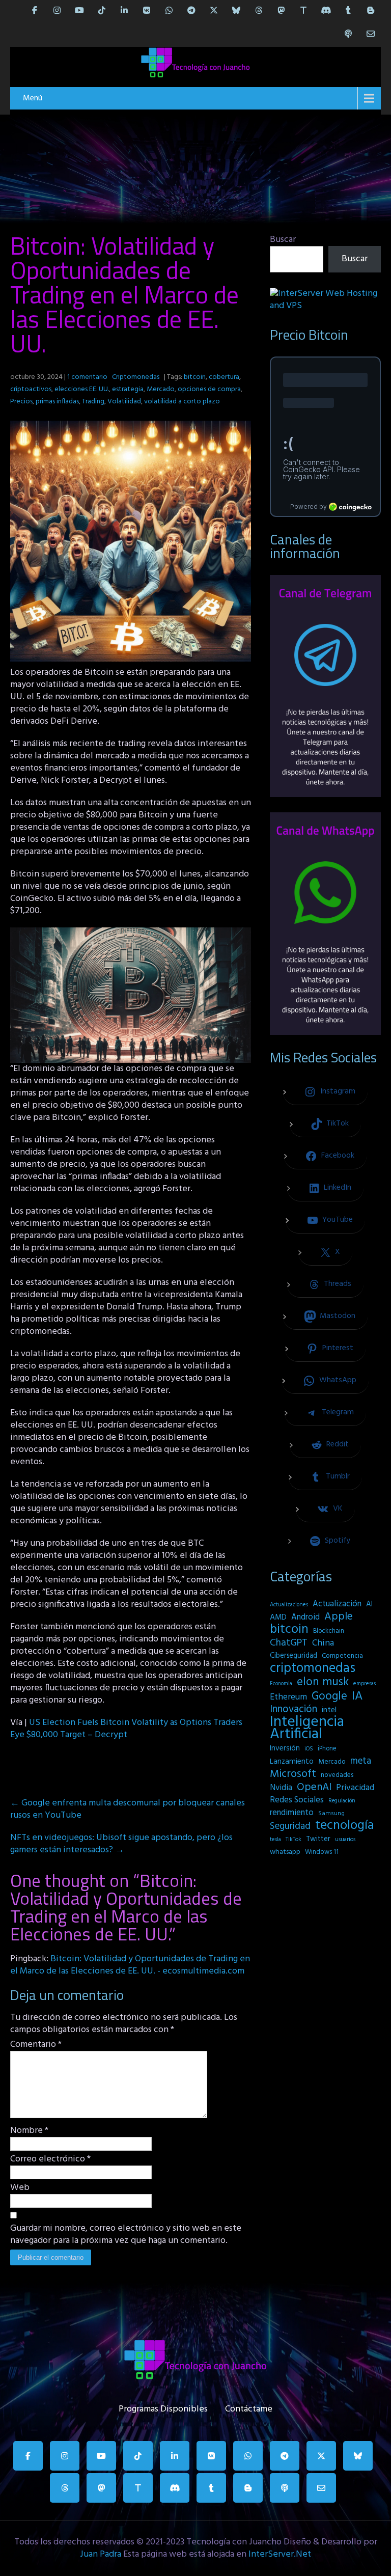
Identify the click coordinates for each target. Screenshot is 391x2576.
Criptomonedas (136, 377)
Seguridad (290, 1826)
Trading (93, 402)
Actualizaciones (289, 1605)
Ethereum (288, 1697)
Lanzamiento (292, 1762)
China (323, 1643)
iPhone (327, 1749)
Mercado (161, 389)
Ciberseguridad (294, 1656)
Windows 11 (322, 1852)
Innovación (294, 1710)
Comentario (36, 2045)
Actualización (337, 1604)
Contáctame (249, 2407)
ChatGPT (289, 1643)
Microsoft (293, 1774)
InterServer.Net (280, 2554)
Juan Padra (101, 2554)
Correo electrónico (50, 2159)
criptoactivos (31, 389)
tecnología (345, 1826)
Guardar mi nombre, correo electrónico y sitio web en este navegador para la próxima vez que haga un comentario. (126, 2235)
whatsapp (285, 1852)
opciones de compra (209, 389)
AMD (278, 1618)
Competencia (342, 1656)
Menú (33, 98)
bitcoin (195, 377)
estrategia (128, 389)
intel (329, 1710)
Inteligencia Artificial (307, 1729)
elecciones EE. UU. (82, 389)
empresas (365, 1684)
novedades (337, 1775)
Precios (21, 402)
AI (369, 1604)
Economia (281, 1684)
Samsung (331, 1814)
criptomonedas (313, 1668)
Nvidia (281, 1788)
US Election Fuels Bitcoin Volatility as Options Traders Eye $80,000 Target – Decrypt (126, 1729)
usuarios (345, 1840)
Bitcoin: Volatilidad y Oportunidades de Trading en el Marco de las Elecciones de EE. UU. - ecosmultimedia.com (130, 1965)
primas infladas (57, 402)
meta (361, 1761)
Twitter (318, 1839)
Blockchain (329, 1631)
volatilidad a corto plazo (182, 402)
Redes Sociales (297, 1800)
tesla (275, 1840)
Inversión (285, 1748)
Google (329, 1696)
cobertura (224, 377)
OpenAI (314, 1788)
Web (20, 2188)
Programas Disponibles (163, 2407)
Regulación (342, 1801)
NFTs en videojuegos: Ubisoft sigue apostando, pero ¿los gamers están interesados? (121, 1844)
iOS (309, 1749)
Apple (339, 1617)
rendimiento (292, 1813)
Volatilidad (124, 402)
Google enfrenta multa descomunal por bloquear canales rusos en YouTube (128, 1809)
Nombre (29, 2131)
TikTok (294, 1840)
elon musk (323, 1682)
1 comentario (87, 377)
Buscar (283, 240)
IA (357, 1696)
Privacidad (355, 1788)
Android (305, 1618)
